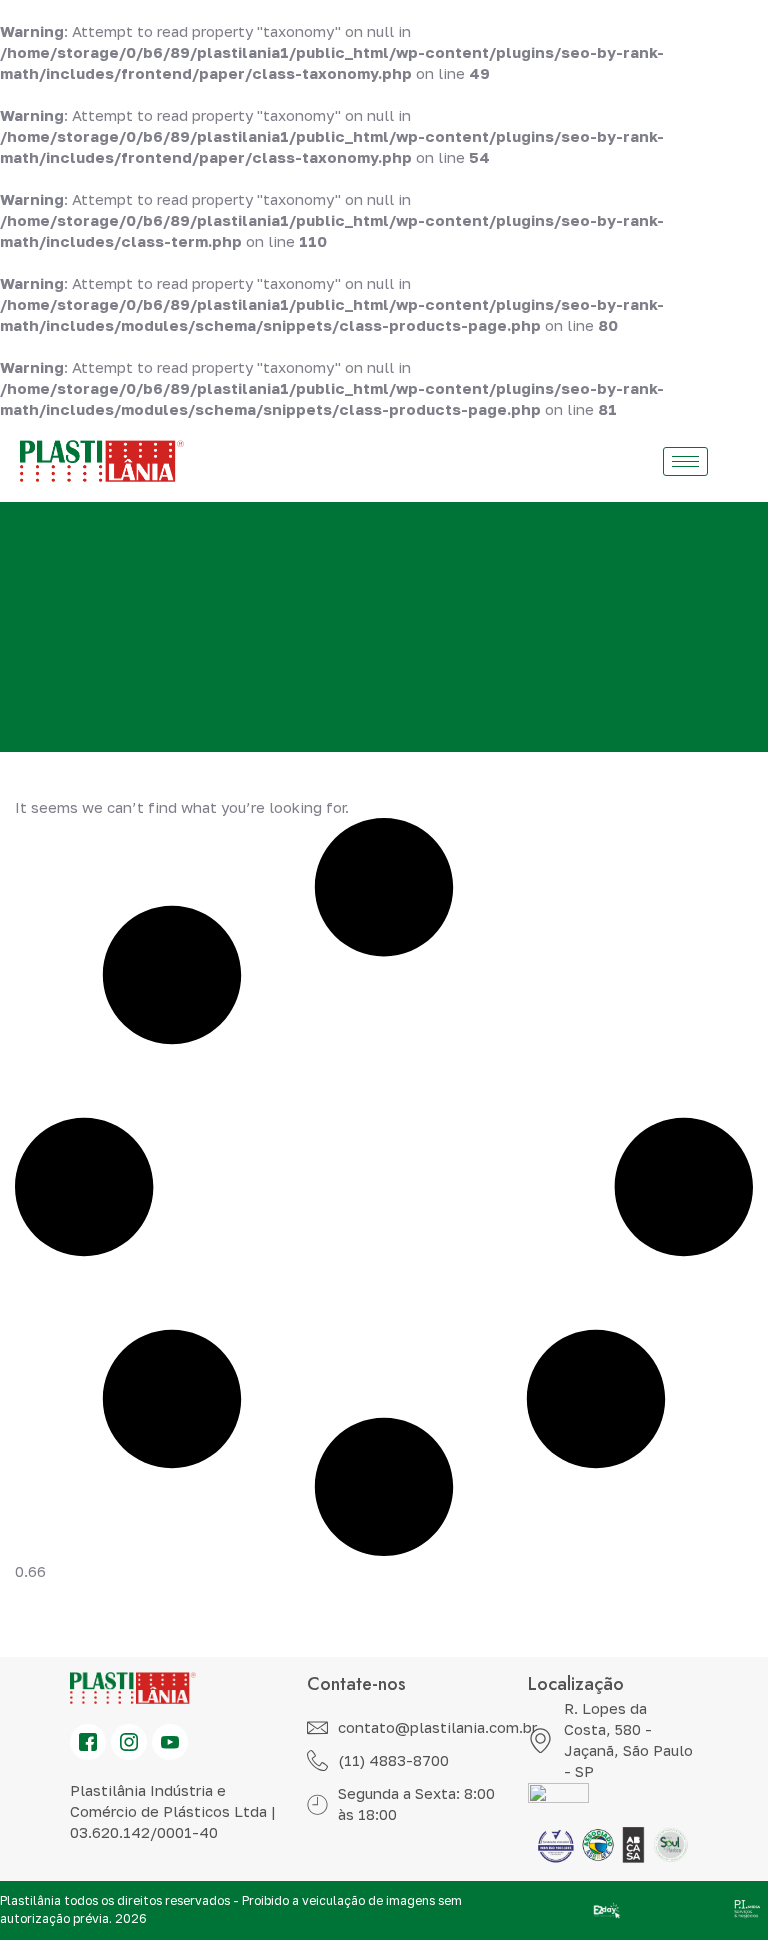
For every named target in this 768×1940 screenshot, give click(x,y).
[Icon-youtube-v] (170, 1742)
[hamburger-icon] (685, 461)
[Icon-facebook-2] (88, 1742)
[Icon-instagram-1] (129, 1742)
